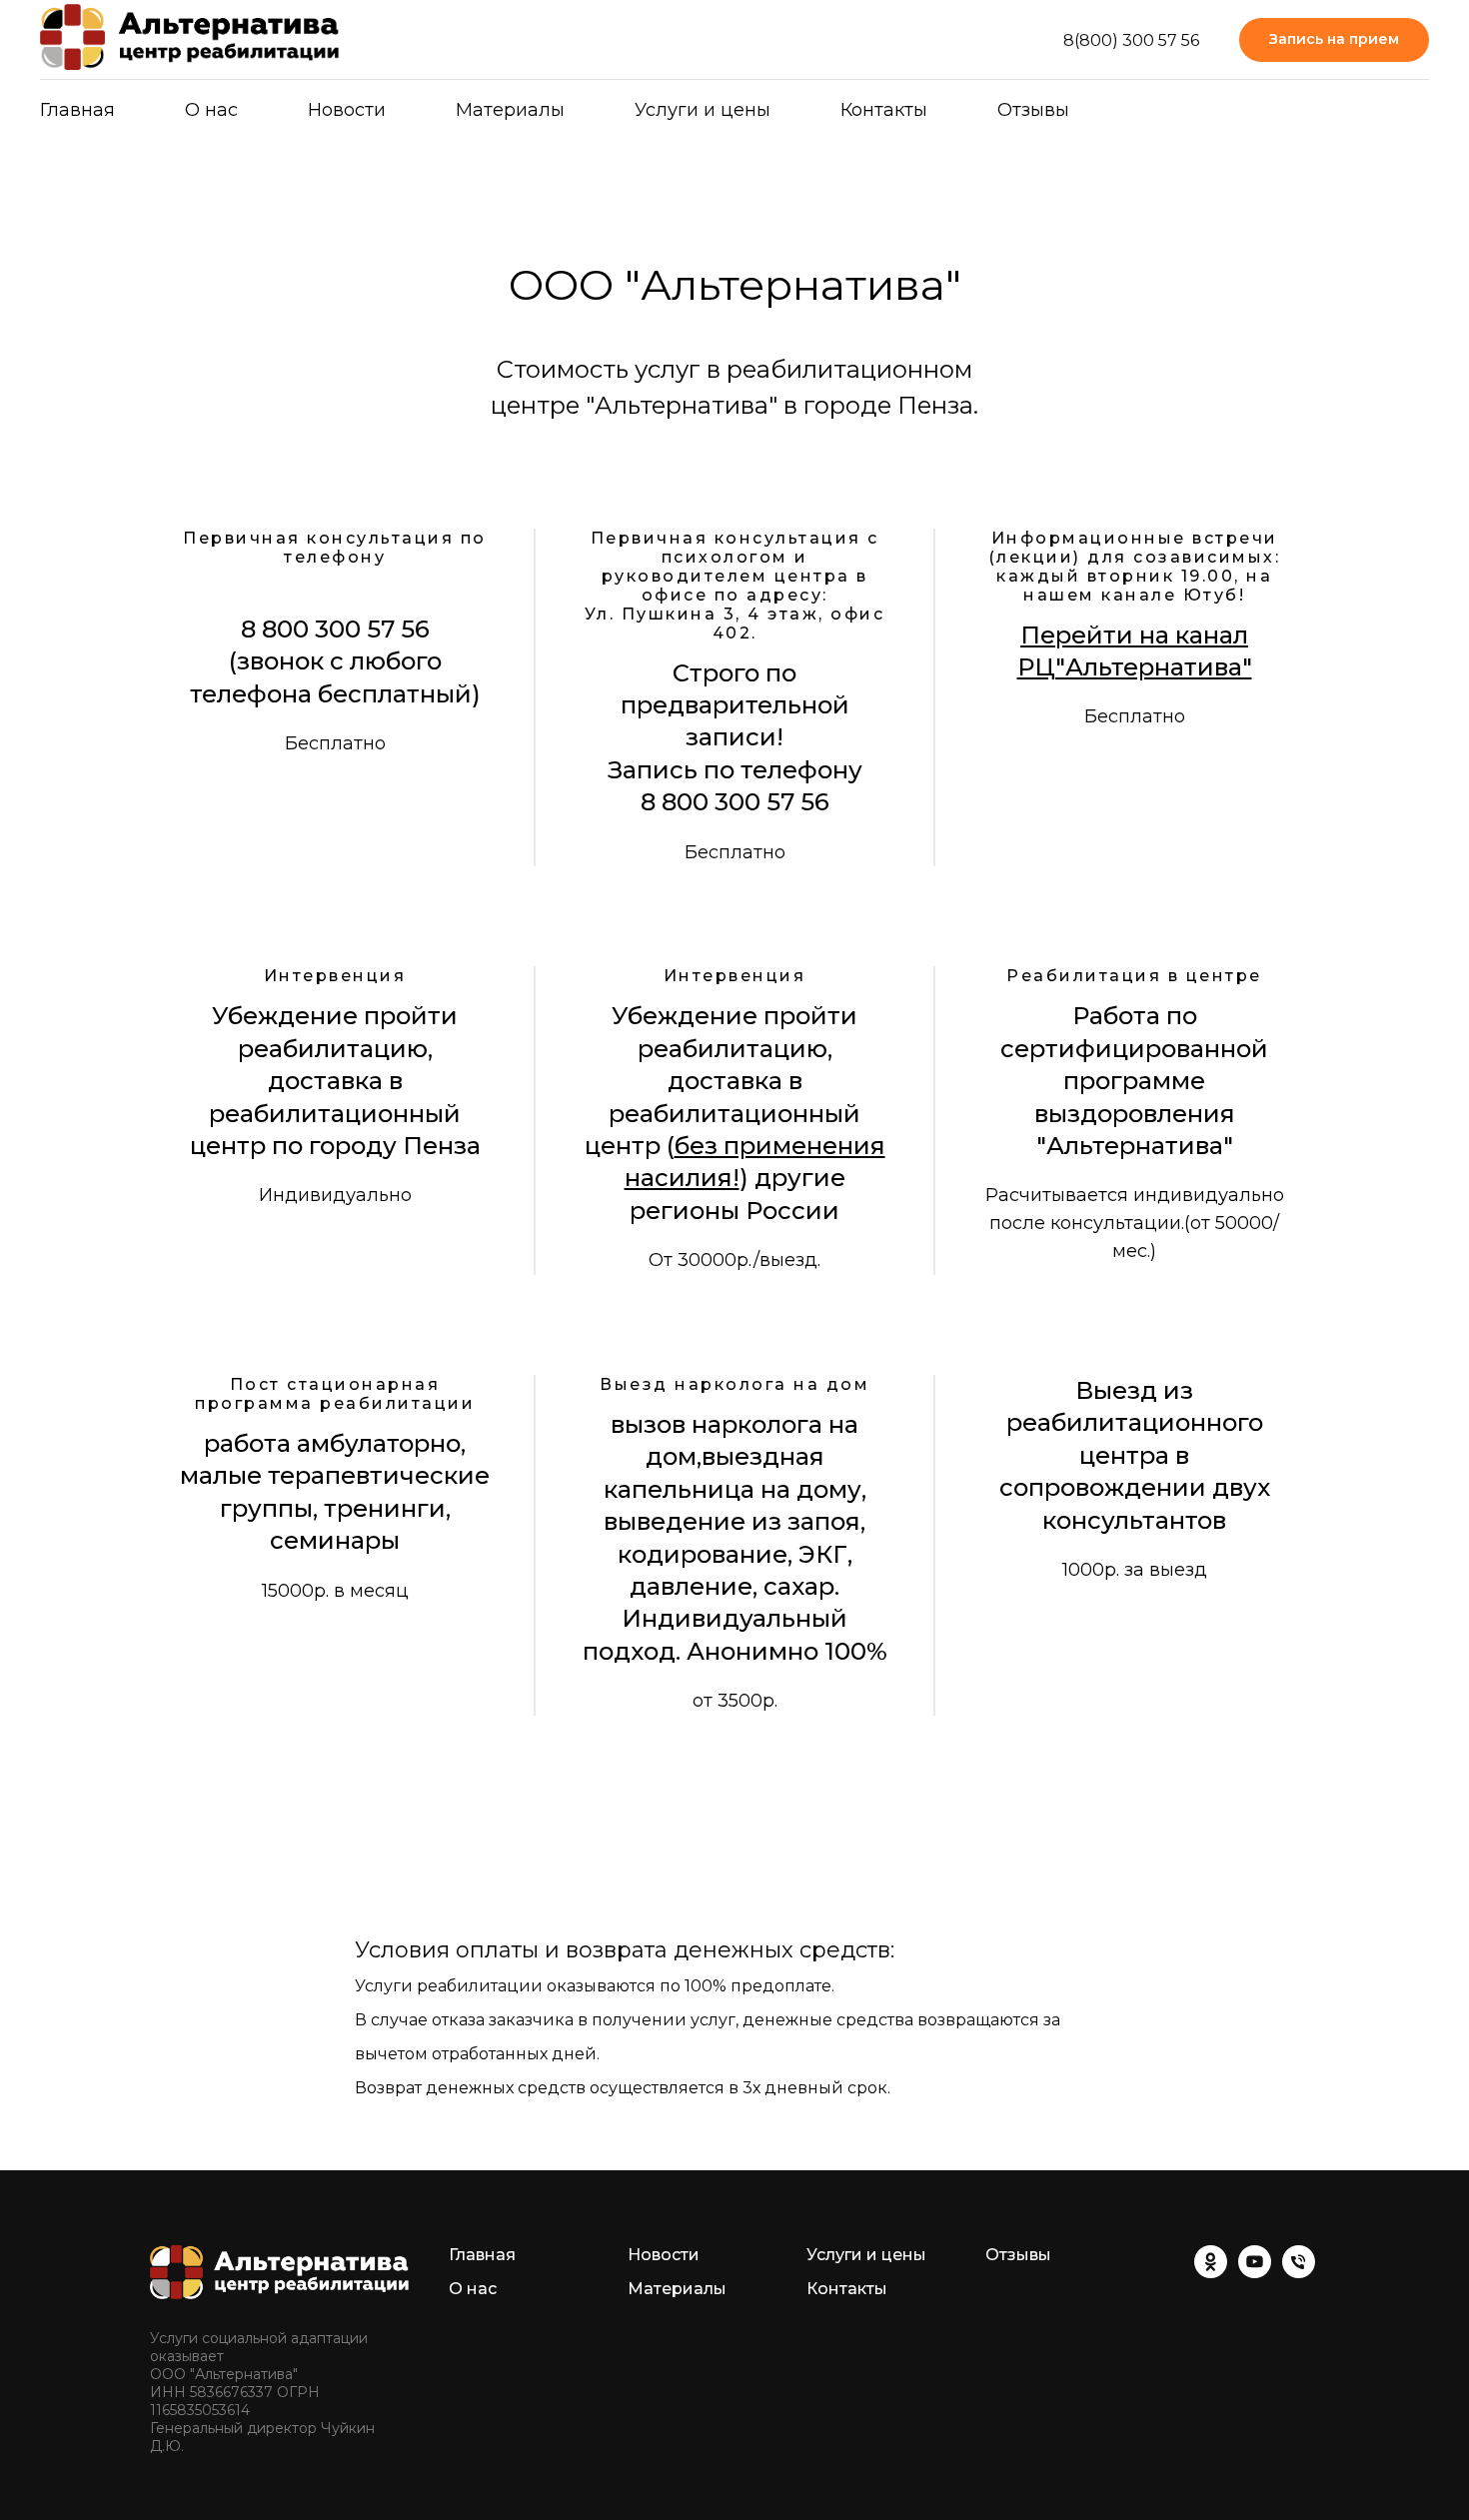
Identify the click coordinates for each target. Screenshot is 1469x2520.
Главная (77, 110)
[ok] (1211, 2273)
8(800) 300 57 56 (1131, 40)
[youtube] (1255, 2273)
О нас (211, 110)
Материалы (677, 2289)
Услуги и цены (703, 110)
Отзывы (1033, 110)
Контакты (884, 110)
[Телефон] (1299, 2273)
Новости (347, 110)
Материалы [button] (510, 110)
